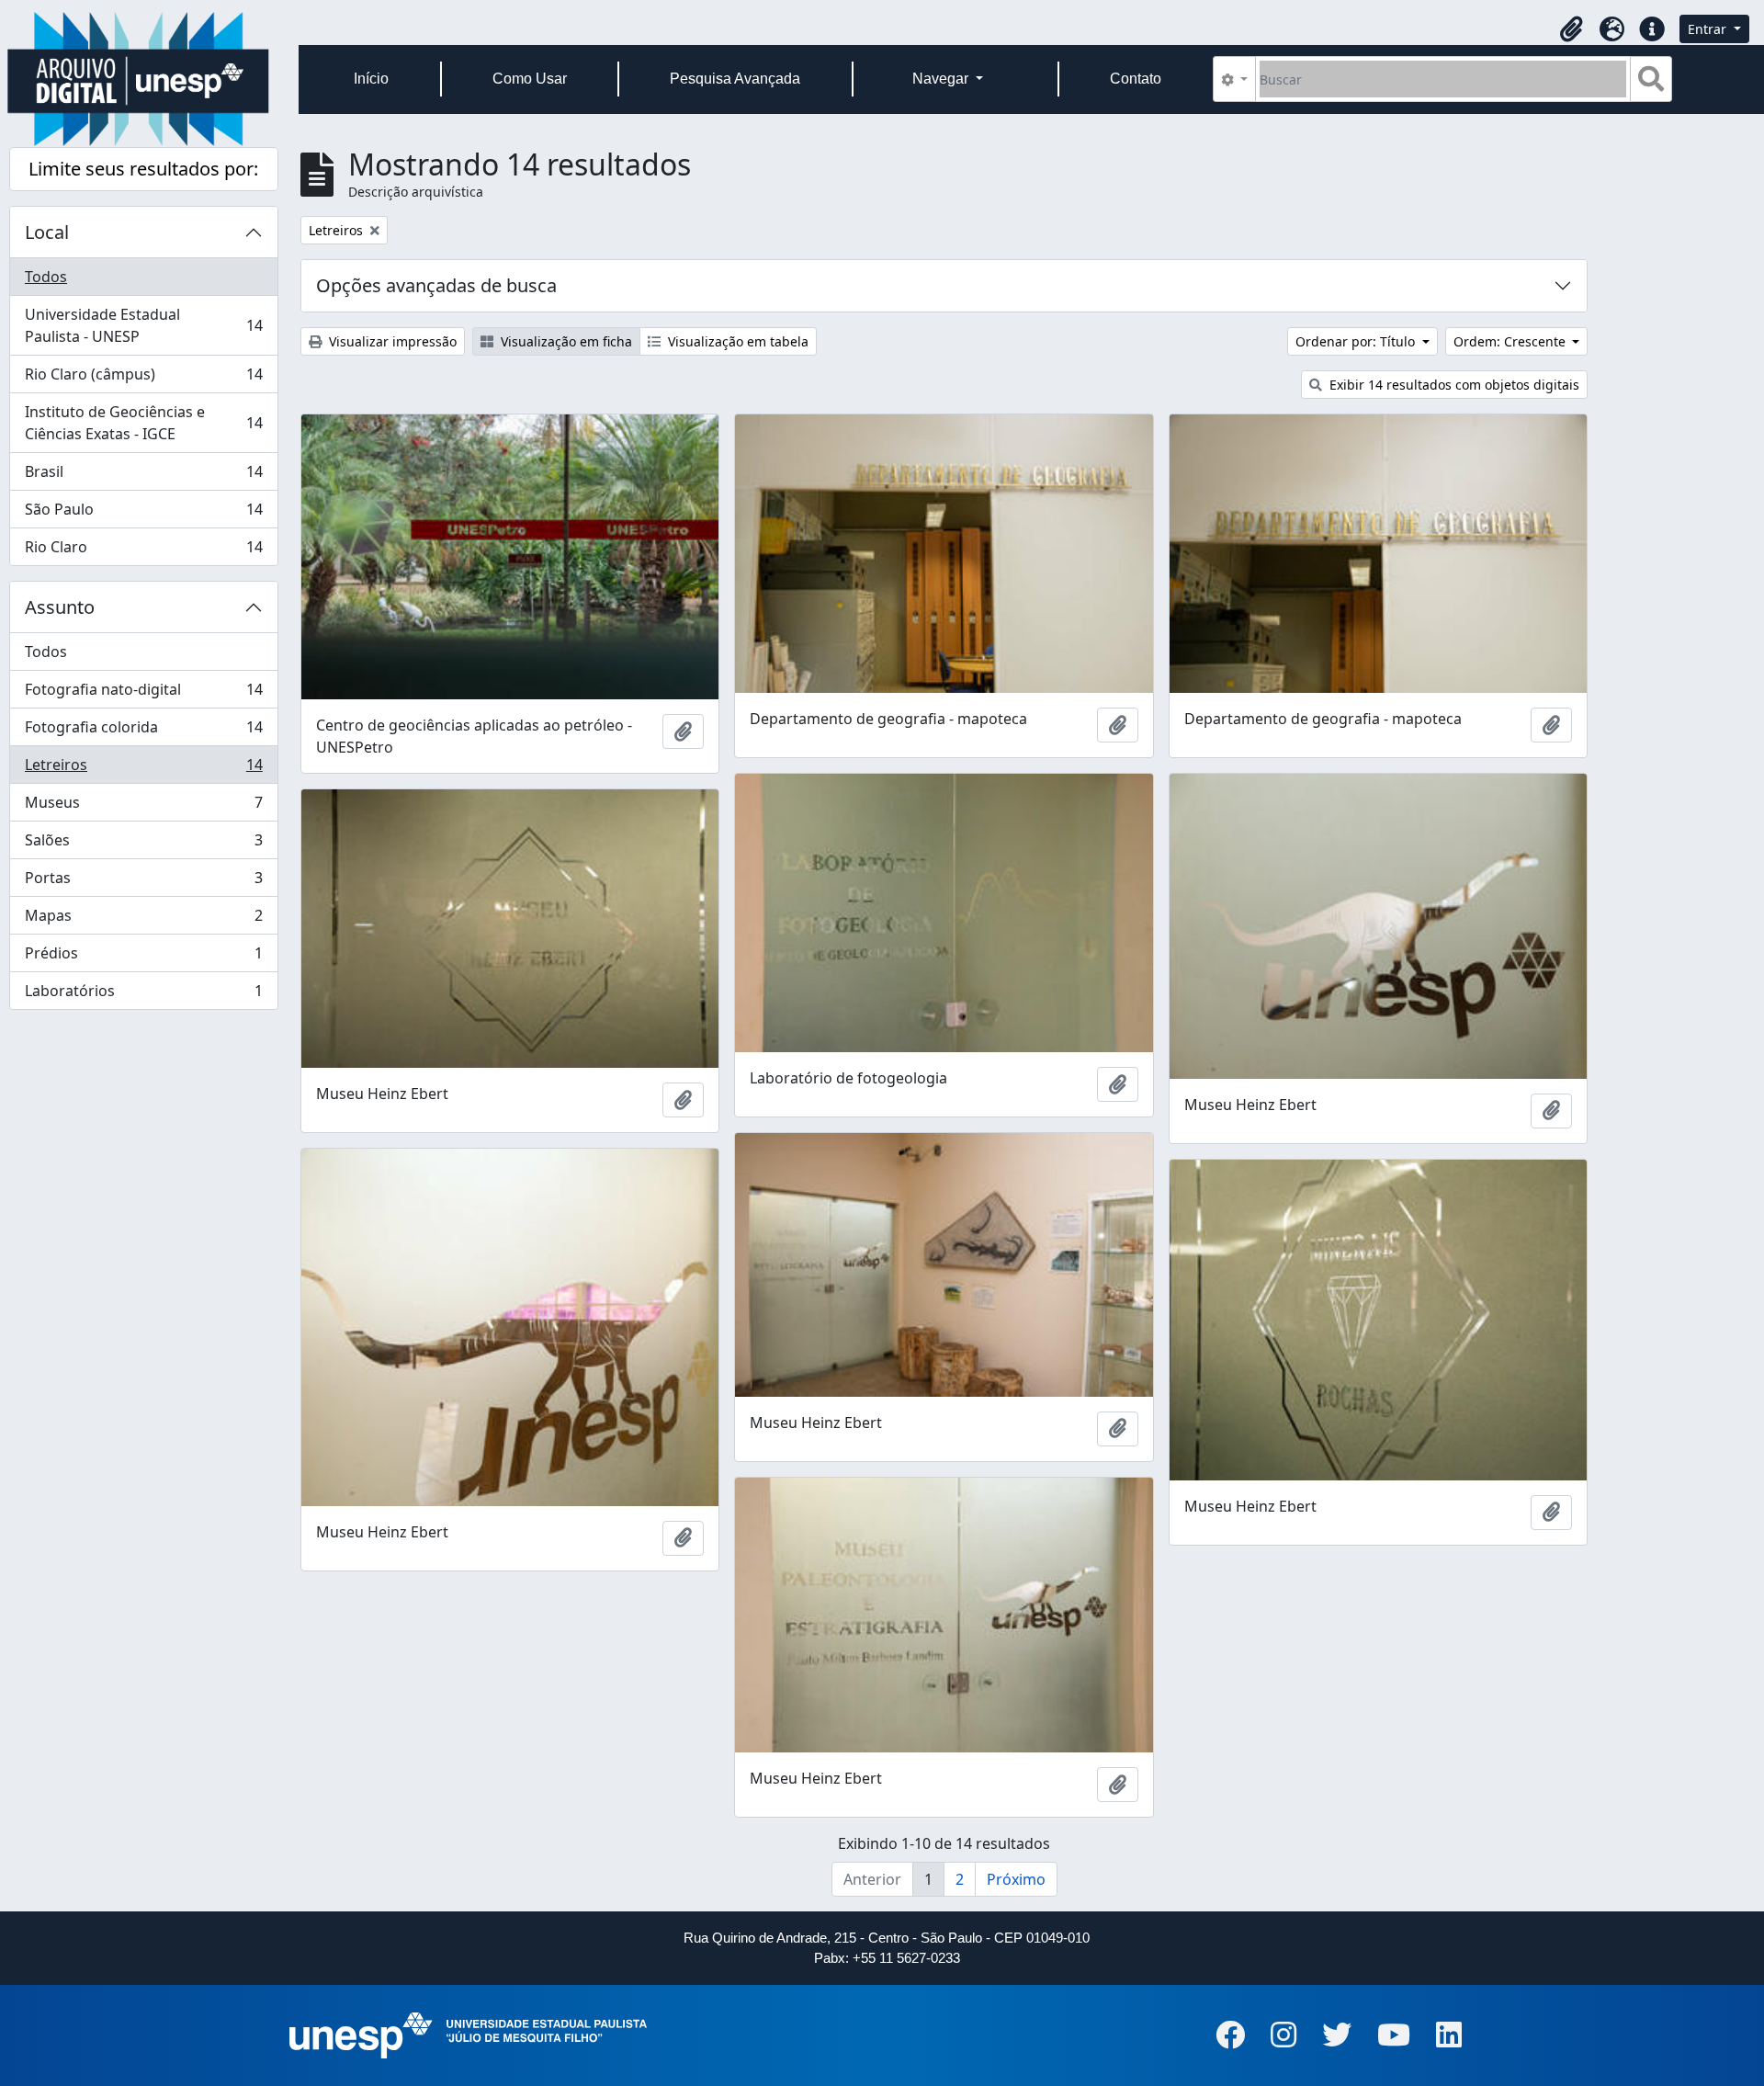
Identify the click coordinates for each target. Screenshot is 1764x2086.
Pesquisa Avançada (735, 79)
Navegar (942, 79)
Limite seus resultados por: (143, 169)
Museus (143, 807)
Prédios (143, 958)
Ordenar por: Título (1357, 341)
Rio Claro (143, 551)
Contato (1136, 79)
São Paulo (143, 514)
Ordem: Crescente (1511, 341)
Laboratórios (143, 995)
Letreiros (143, 769)
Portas (143, 882)
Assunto (60, 607)
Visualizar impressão (391, 341)
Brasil (143, 476)
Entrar (1709, 29)
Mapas (143, 920)
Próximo (1016, 1879)
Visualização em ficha (565, 341)
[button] (1571, 29)
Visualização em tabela (736, 341)
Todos (46, 277)
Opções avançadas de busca (436, 285)
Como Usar (530, 79)
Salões (143, 845)
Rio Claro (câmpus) (143, 379)
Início (371, 79)
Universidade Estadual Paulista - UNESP (143, 325)
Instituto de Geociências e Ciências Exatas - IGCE (143, 423)
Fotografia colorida (143, 731)
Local (47, 232)
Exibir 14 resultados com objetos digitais (1453, 385)
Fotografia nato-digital (143, 694)
